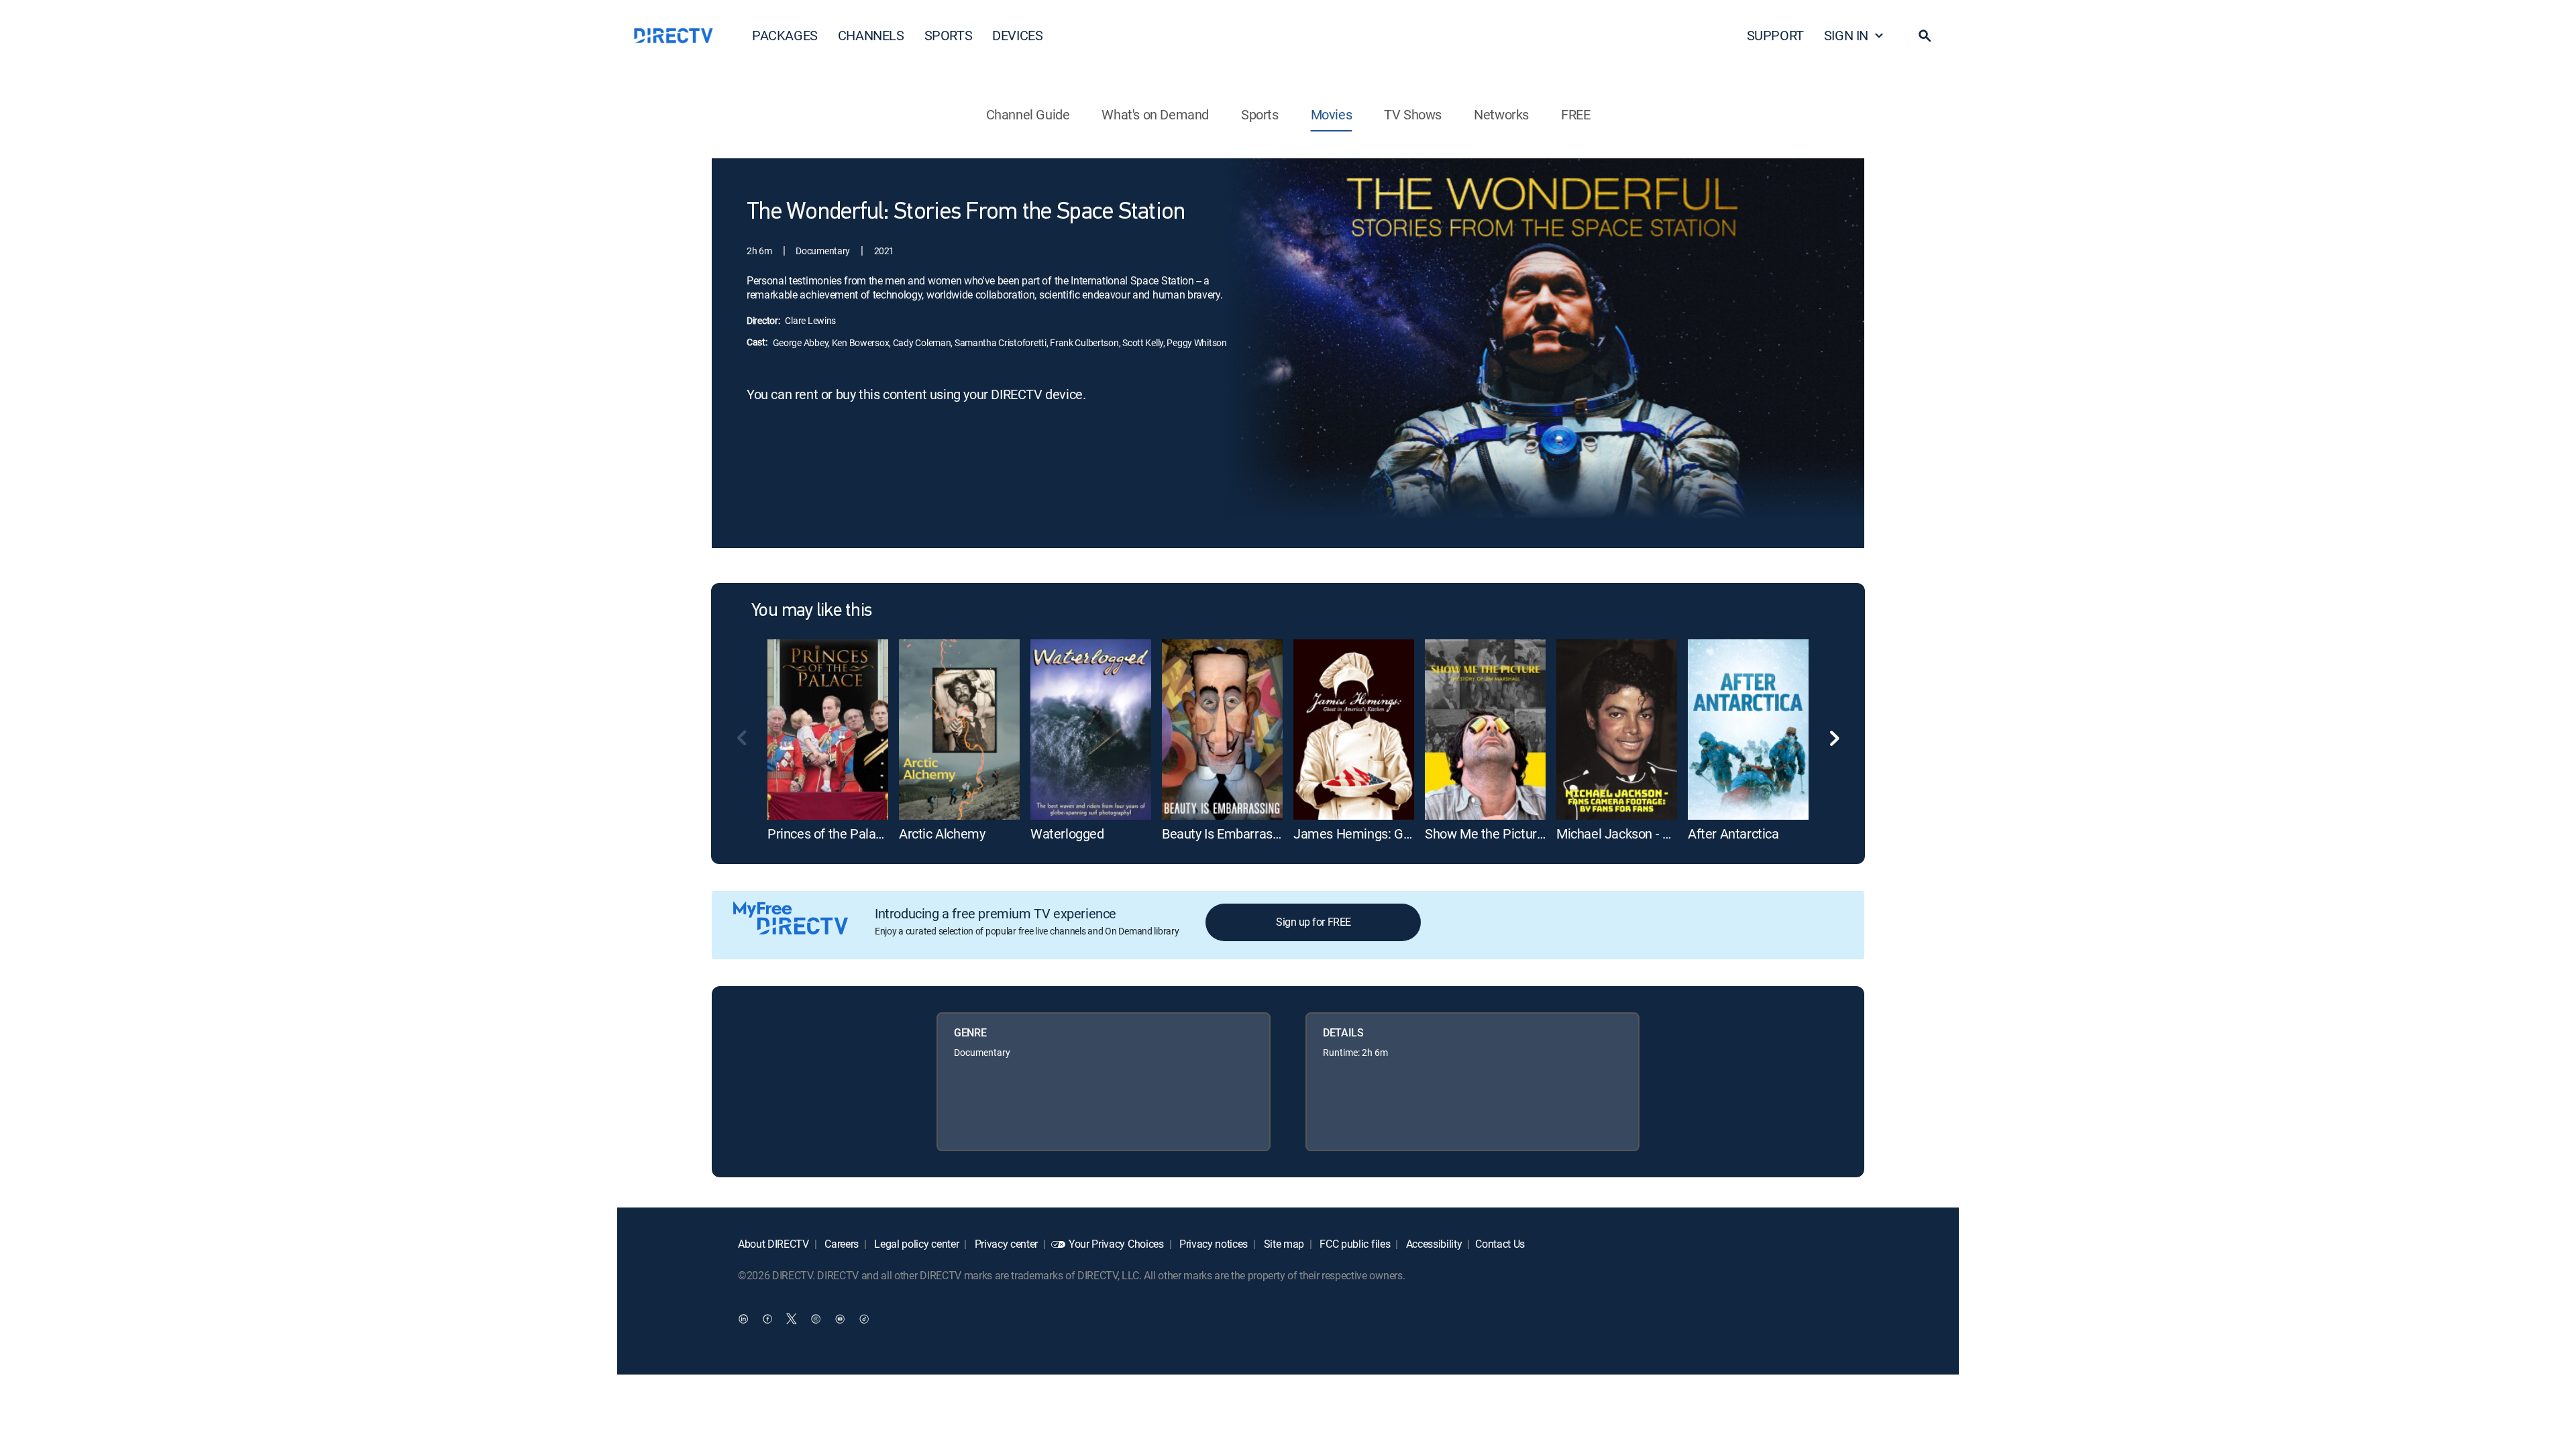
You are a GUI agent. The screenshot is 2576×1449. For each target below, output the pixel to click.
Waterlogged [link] (1067, 834)
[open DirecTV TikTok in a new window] (864, 1318)
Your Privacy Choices (1116, 1244)
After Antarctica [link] (1733, 834)
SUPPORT (1775, 35)
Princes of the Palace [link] (828, 834)
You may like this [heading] (811, 611)
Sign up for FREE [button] (1313, 922)
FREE (1575, 114)
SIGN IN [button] (1846, 35)
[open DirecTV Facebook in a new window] (767, 1318)
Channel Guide (1028, 114)
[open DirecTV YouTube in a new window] (840, 1318)
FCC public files (1354, 1244)
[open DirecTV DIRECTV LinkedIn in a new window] (743, 1318)
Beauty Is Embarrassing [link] (1229, 834)
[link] (828, 730)
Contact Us (1500, 1244)
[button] (1925, 36)
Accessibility (1433, 1244)
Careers (841, 1244)
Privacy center (1005, 1244)
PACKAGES (785, 35)
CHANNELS (871, 35)
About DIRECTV (773, 1244)
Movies (1332, 114)
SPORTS (949, 35)
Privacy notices (1212, 1244)
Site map (1283, 1244)
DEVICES (1017, 35)
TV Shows (1413, 114)
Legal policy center (916, 1244)
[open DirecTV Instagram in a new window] (816, 1318)
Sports (1260, 114)
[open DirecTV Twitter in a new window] (792, 1318)
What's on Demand (1155, 114)
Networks (1501, 114)
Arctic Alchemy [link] (942, 834)
